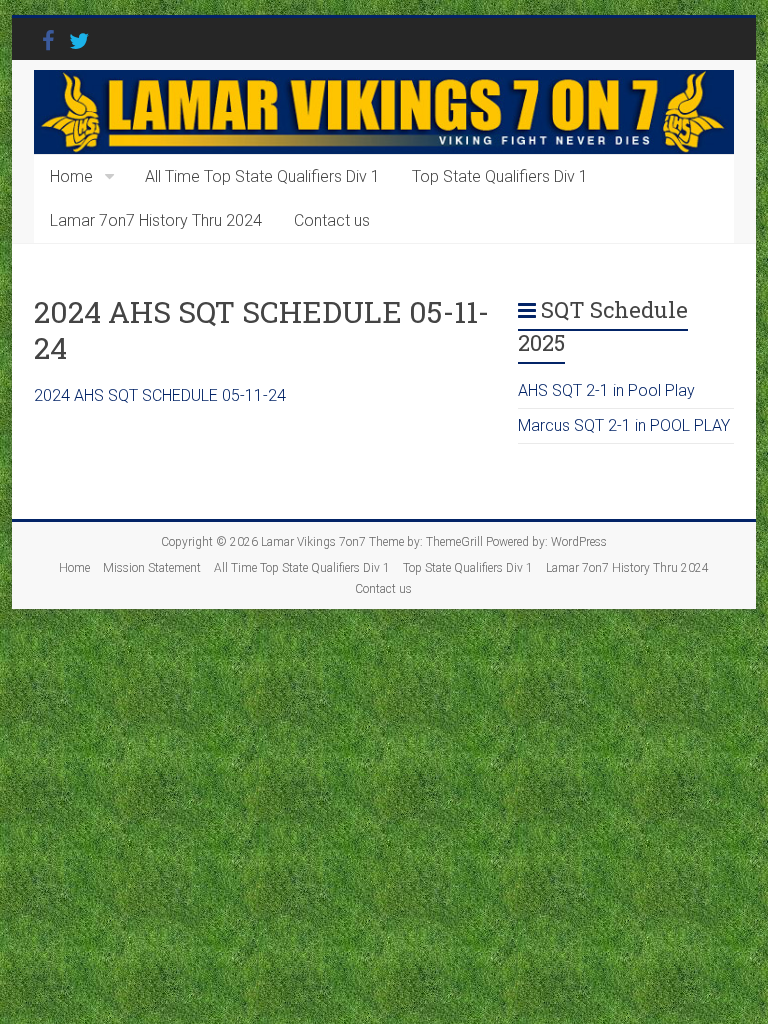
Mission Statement (152, 568)
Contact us (332, 220)
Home (71, 176)
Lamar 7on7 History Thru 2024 (156, 220)
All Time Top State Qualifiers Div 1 (262, 176)
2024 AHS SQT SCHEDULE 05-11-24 (160, 395)
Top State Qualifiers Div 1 (500, 176)
